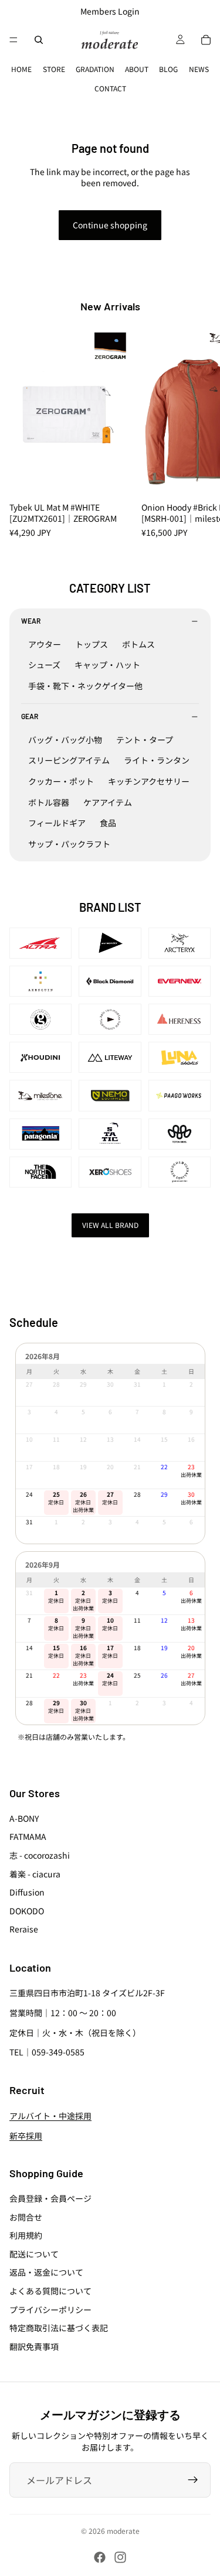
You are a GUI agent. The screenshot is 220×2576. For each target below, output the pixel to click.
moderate (123, 2531)
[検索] (39, 40)
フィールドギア (57, 823)
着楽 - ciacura (35, 1874)
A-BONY (24, 1818)
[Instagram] (120, 2557)
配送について (34, 2254)
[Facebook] (100, 2557)
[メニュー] (13, 40)
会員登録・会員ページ (50, 2198)
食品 (108, 823)
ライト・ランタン (157, 760)
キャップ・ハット (107, 665)
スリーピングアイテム (69, 760)
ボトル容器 (49, 802)
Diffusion (27, 1892)
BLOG (168, 69)
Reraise (24, 1929)
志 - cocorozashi (40, 1855)
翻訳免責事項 (34, 2346)
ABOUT (137, 69)
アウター (45, 644)
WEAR (31, 621)
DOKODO (27, 1911)
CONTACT (110, 88)
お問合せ (26, 2217)
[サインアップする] (193, 2480)
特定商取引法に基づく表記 (59, 2328)
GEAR (30, 716)
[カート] (206, 40)
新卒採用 (26, 2136)
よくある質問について (50, 2291)
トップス (92, 644)
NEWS (199, 69)
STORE (54, 69)
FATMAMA (28, 1836)
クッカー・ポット (61, 781)
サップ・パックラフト (69, 844)
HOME (21, 69)
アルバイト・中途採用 (50, 2116)
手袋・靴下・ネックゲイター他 (85, 686)
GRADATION (95, 69)
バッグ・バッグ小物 (65, 740)
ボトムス (138, 644)
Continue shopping (110, 225)
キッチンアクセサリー (149, 781)
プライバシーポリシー (50, 2310)
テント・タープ (145, 740)
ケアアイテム (108, 802)
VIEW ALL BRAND (110, 1225)
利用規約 (26, 2235)
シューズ (44, 665)
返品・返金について (46, 2272)
